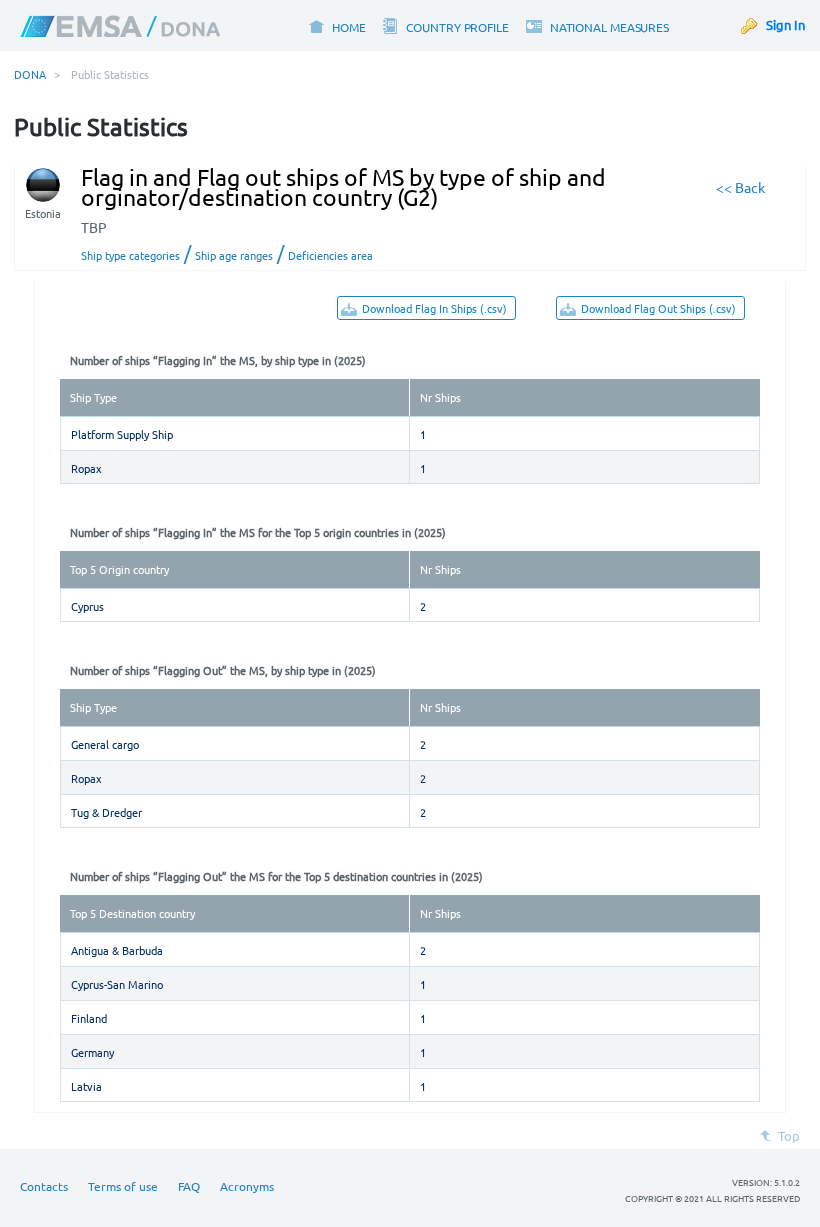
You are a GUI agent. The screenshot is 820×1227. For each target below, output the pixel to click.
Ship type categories (130, 255)
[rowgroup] (410, 450)
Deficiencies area (330, 255)
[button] (426, 308)
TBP (94, 227)
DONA (30, 74)
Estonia (43, 213)
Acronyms (247, 1186)
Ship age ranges (234, 255)
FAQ (189, 1186)
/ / (227, 253)
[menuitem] (336, 25)
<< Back (740, 187)
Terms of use (123, 1186)
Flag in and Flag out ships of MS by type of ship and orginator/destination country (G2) (343, 187)
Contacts (44, 1186)
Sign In (785, 24)
